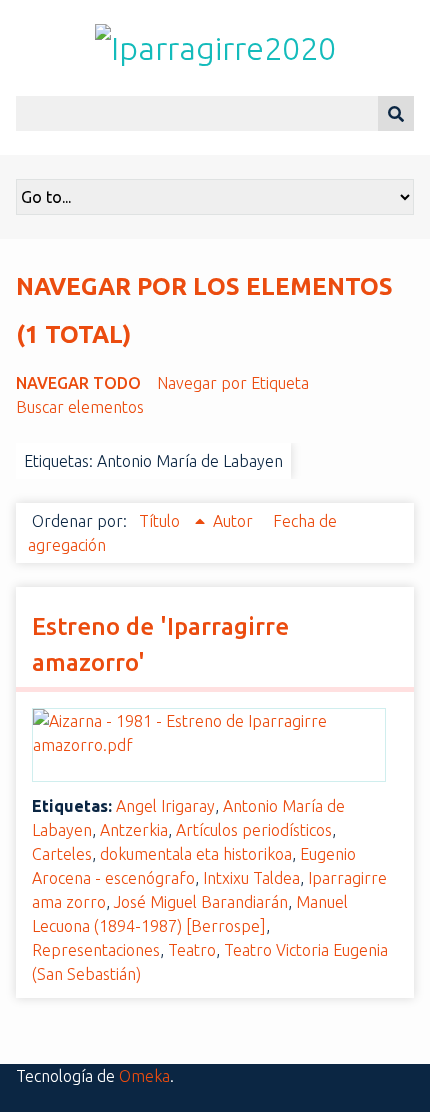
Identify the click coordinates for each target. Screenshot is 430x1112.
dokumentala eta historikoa (196, 854)
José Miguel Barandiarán (201, 902)
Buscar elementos (80, 407)
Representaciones (96, 950)
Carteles (62, 854)
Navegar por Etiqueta (233, 383)
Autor (235, 521)
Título (161, 521)
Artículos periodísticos (254, 830)
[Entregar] (396, 113)
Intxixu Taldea (251, 878)
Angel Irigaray (165, 806)
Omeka (144, 1076)
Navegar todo (78, 383)
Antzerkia (134, 830)
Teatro (192, 950)
